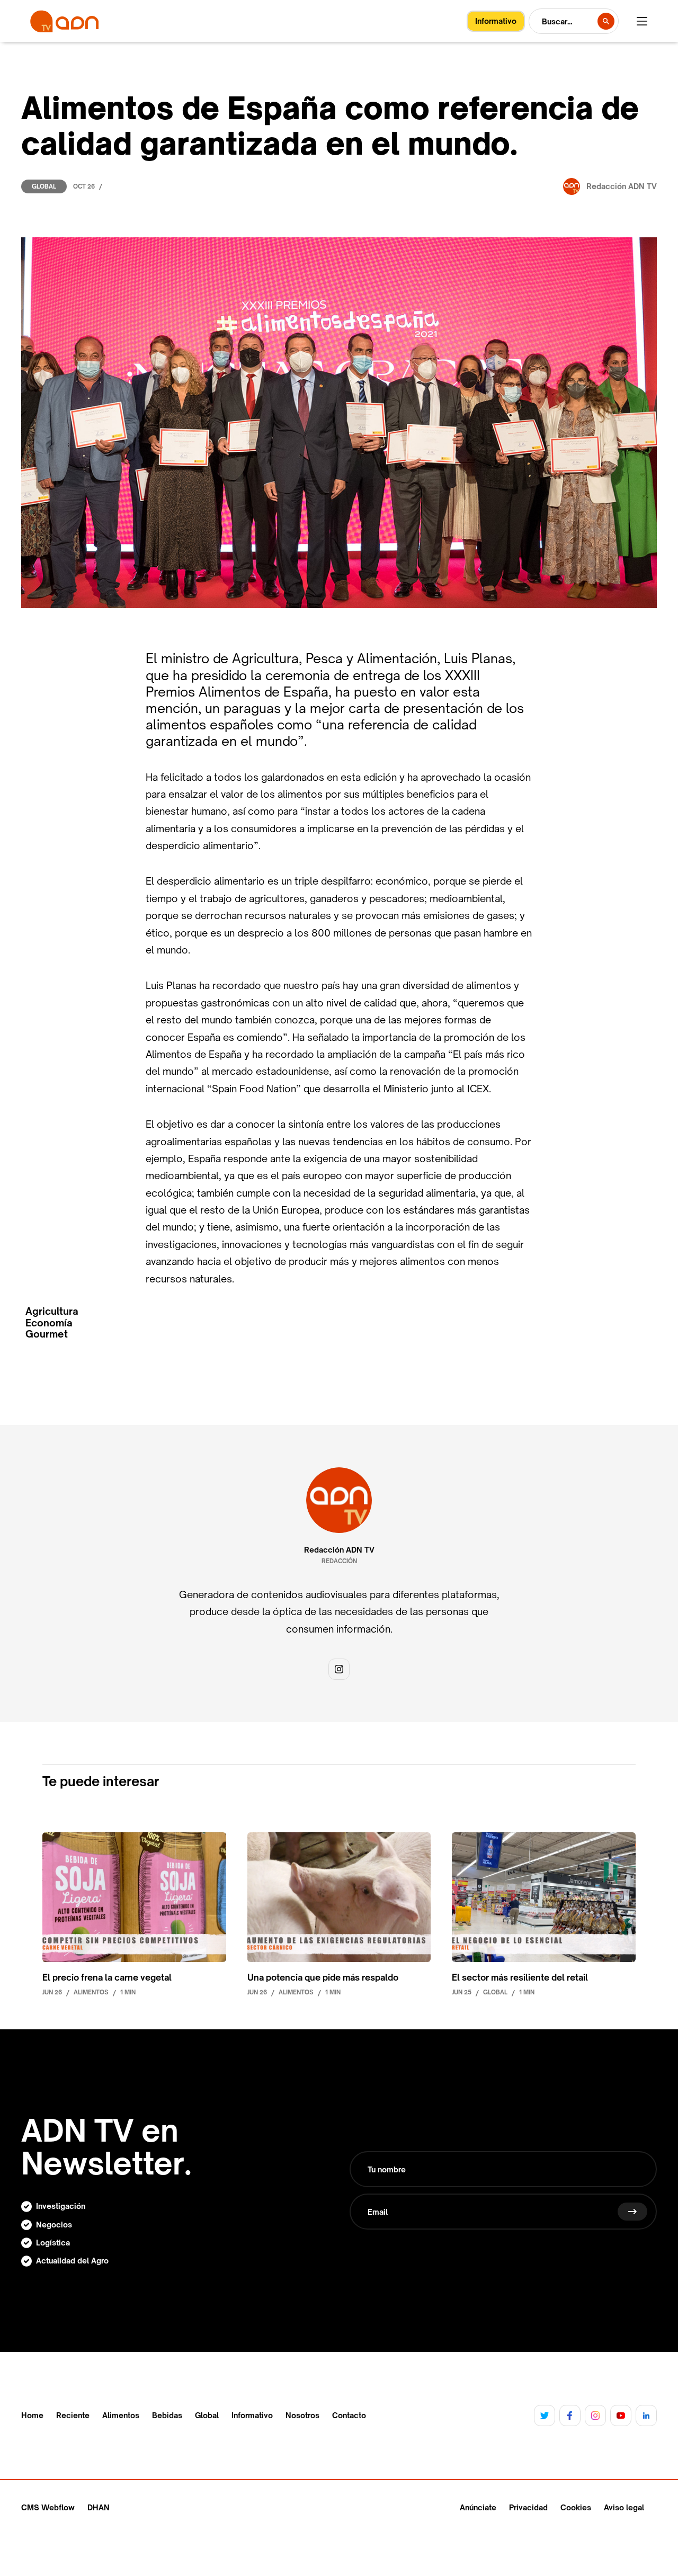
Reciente (73, 2415)
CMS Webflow (48, 2507)
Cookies (576, 2507)
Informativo (252, 2415)
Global (44, 186)
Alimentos (121, 2415)
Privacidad (528, 2507)
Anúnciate (478, 2507)
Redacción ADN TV (339, 1550)
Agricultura (52, 1311)
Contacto (349, 2415)
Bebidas (167, 2415)
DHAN (99, 2507)
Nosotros (302, 2415)
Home (32, 2415)
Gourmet (47, 1334)
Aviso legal (624, 2507)
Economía (49, 1323)
